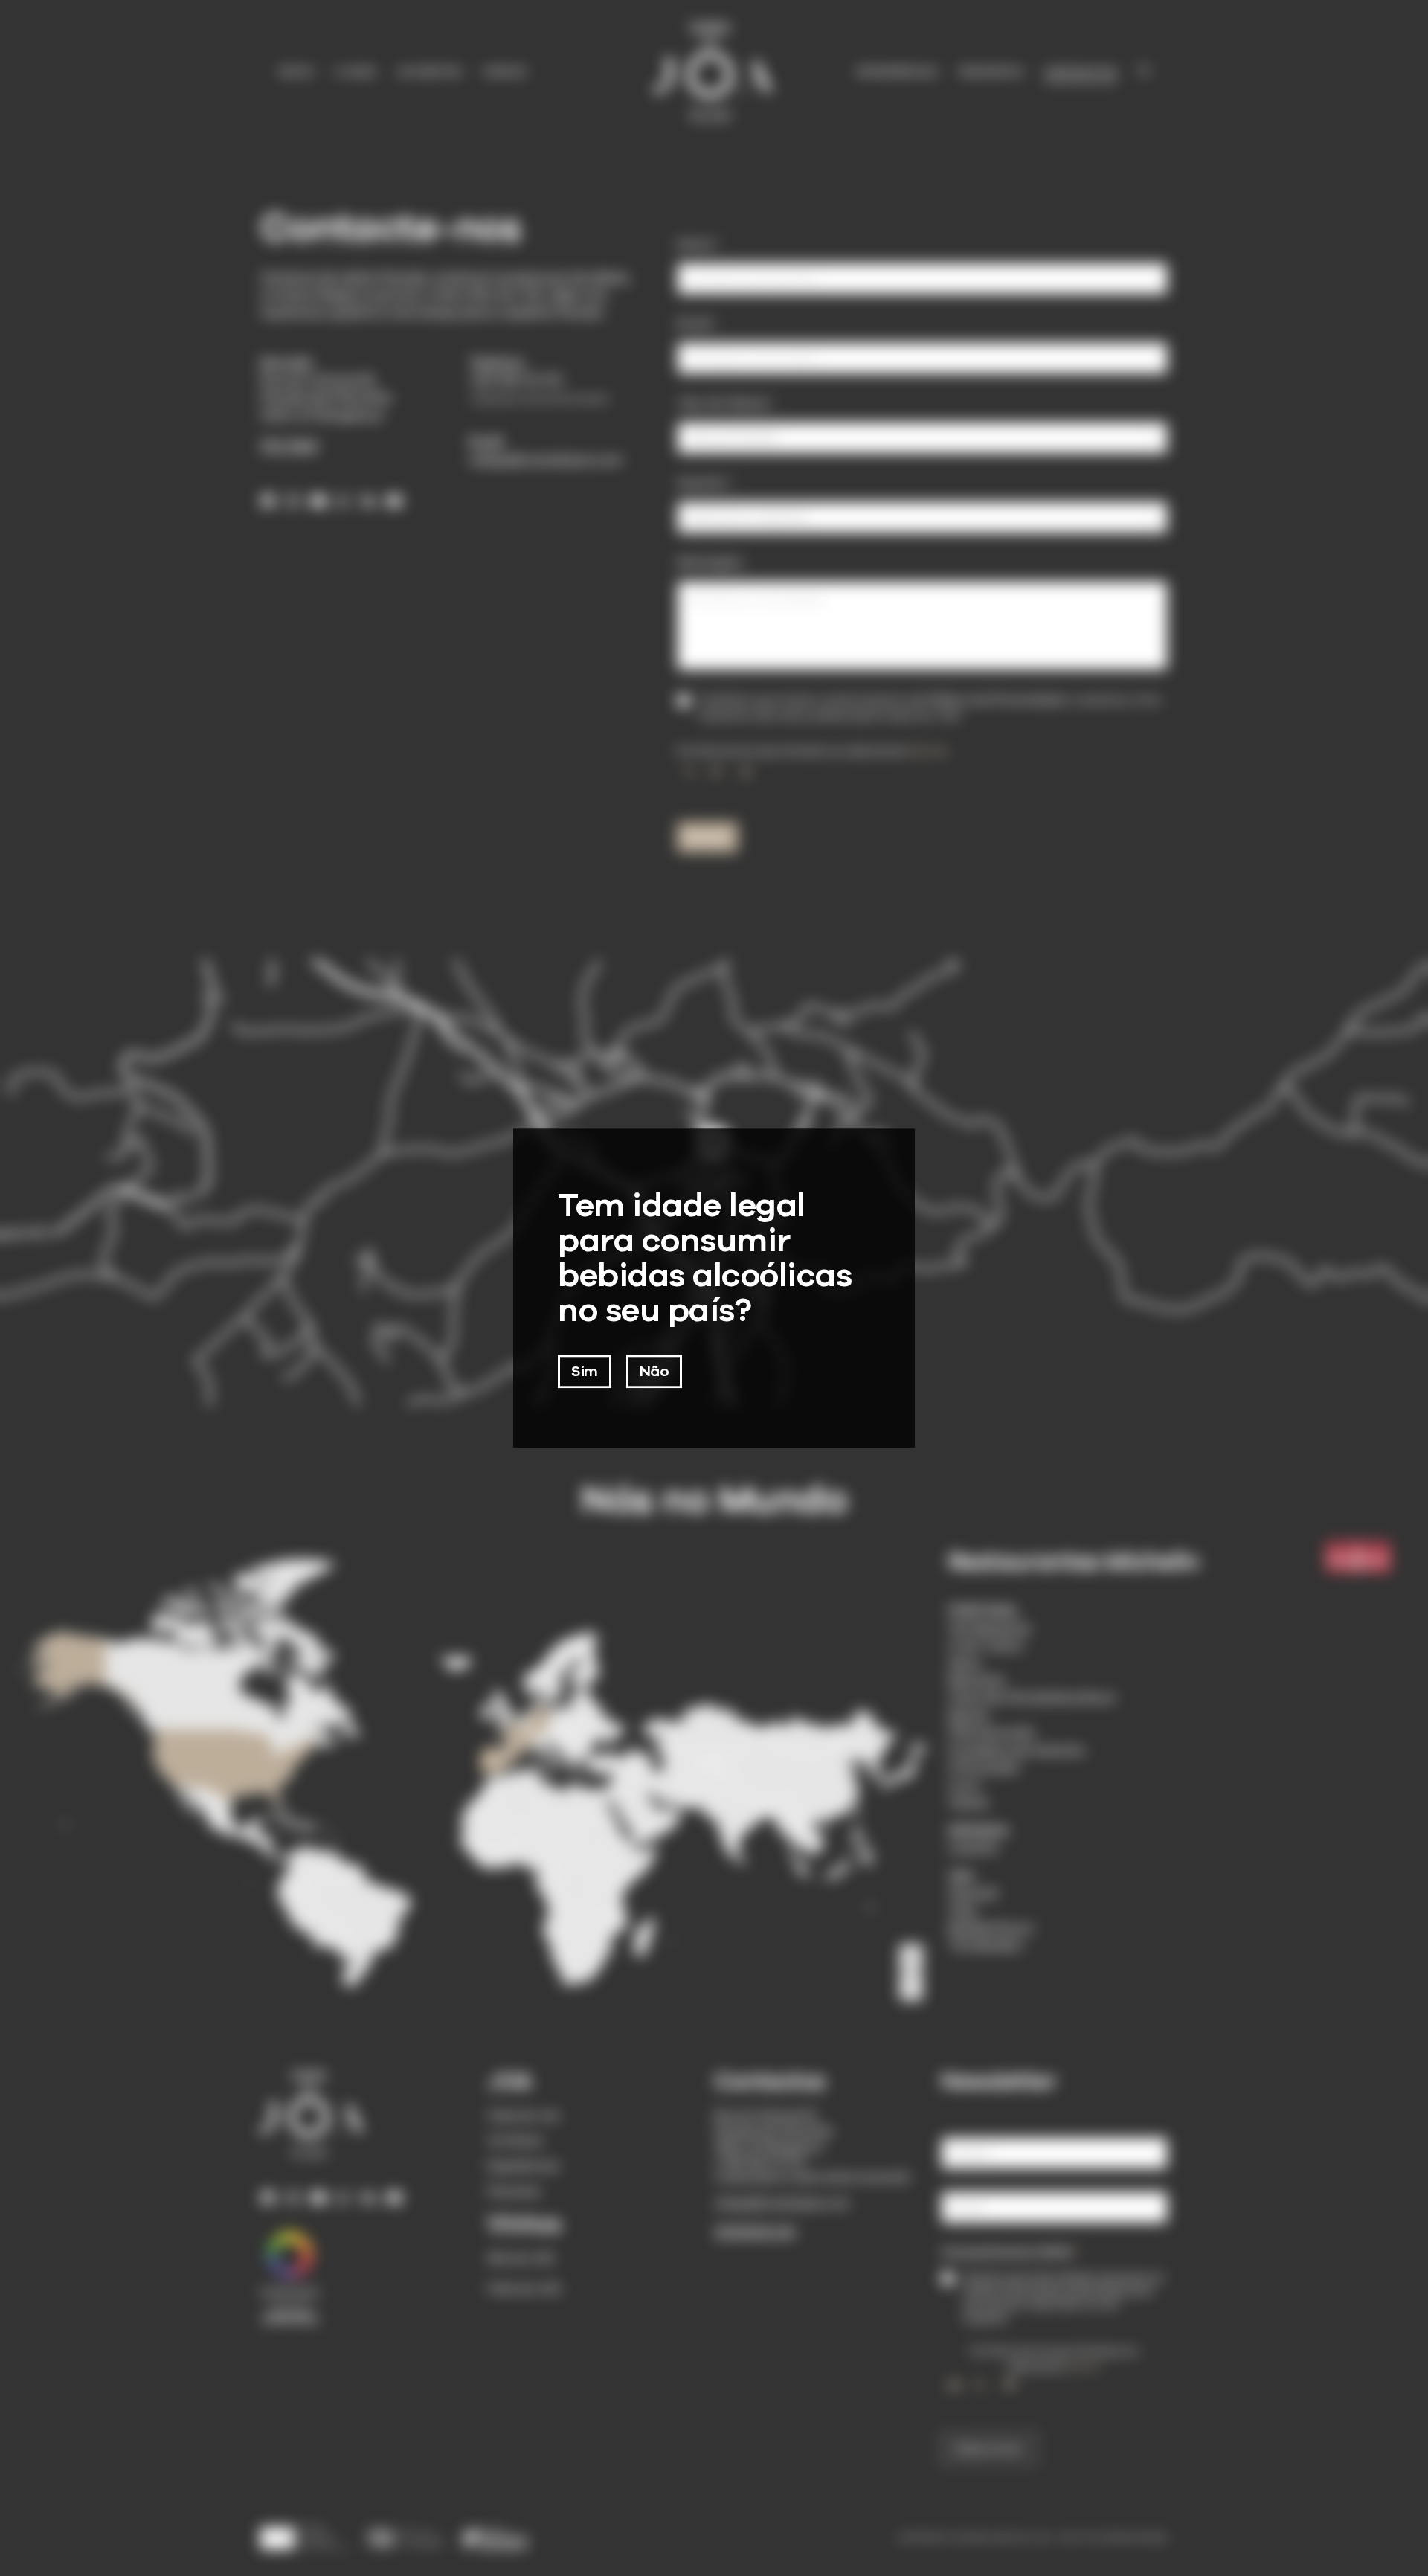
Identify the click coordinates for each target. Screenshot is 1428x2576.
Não (654, 1371)
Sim (585, 1371)
